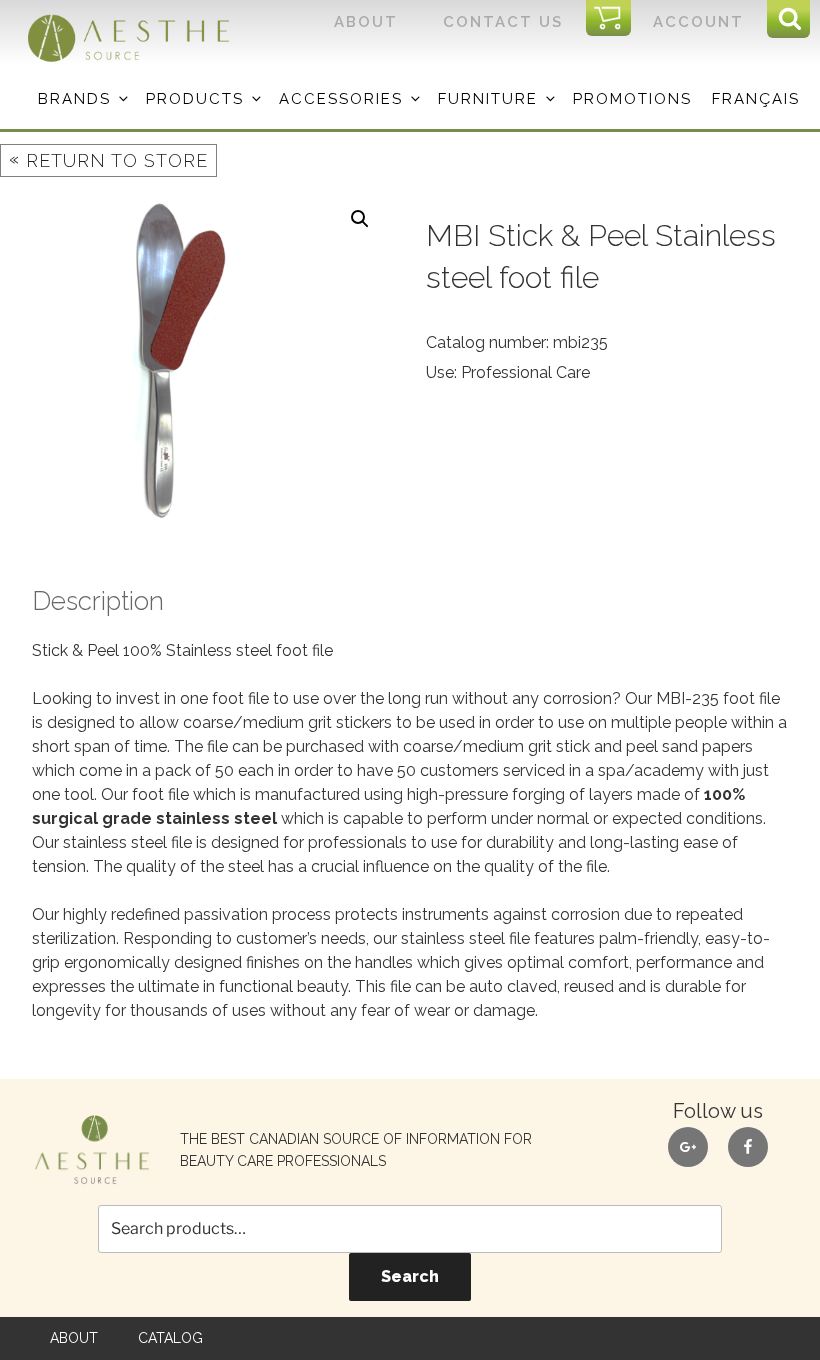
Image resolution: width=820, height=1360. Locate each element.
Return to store (108, 159)
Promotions (632, 99)
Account (698, 22)
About (366, 22)
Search (410, 1276)
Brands (74, 99)
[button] (360, 219)
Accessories (341, 99)
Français (756, 99)
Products (195, 99)
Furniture (488, 99)
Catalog (170, 1338)
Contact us (503, 22)
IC (614, 19)
